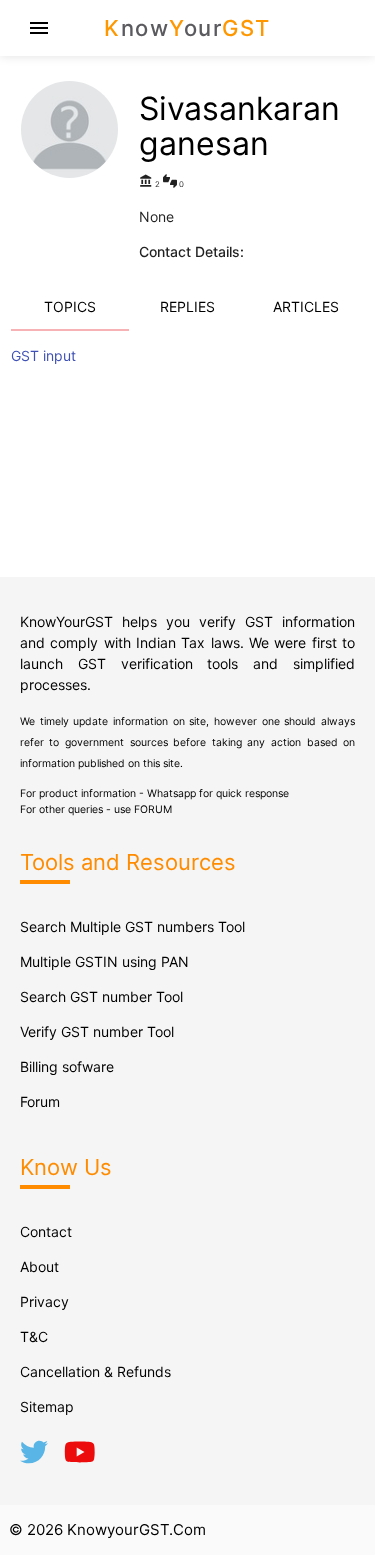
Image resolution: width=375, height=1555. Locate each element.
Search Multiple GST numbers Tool (132, 926)
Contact (46, 1231)
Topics (70, 306)
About (39, 1266)
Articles (306, 306)
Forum (40, 1101)
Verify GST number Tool (97, 1031)
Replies (187, 306)
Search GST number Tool (101, 996)
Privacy (44, 1301)
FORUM (153, 809)
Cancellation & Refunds (95, 1371)
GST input (43, 355)
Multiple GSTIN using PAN (104, 961)
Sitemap (47, 1406)
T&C (34, 1336)
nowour (187, 28)
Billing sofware (67, 1066)
